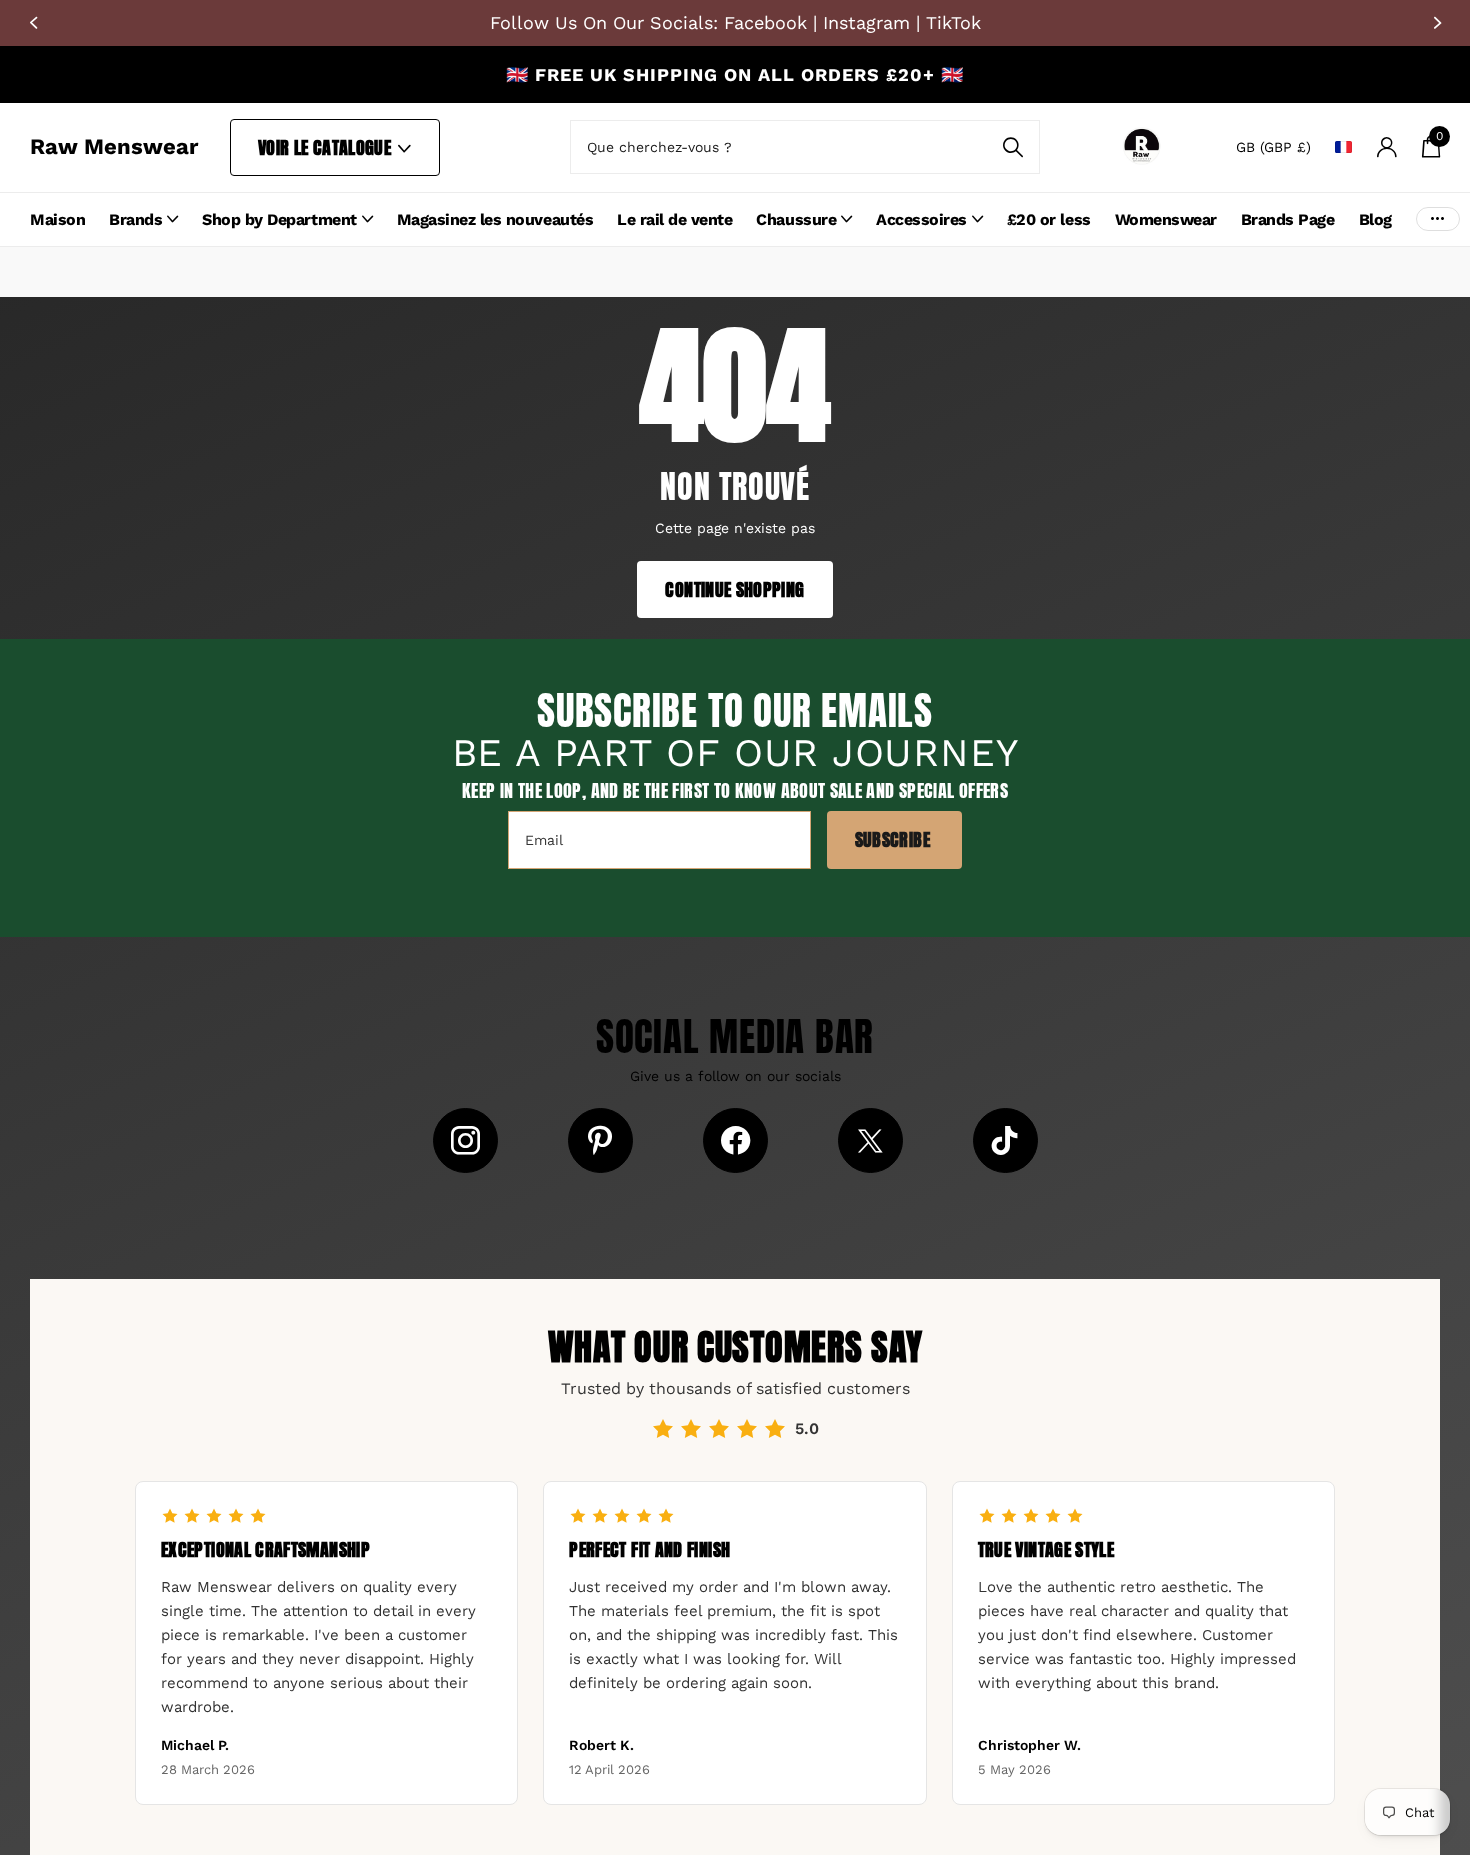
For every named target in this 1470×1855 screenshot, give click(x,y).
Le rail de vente (674, 219)
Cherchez (1012, 147)
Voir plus (1438, 219)
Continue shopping (734, 589)
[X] (870, 1140)
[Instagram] (465, 1140)
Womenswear (1166, 219)
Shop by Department (279, 219)
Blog (1375, 219)
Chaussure (796, 219)
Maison (57, 219)
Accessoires (921, 219)
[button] (33, 23)
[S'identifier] (1386, 147)
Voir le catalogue (326, 147)
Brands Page (1288, 219)
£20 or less (1049, 219)
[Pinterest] (600, 1140)
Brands (135, 219)
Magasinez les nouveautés (495, 219)
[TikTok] (1005, 1140)
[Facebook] (735, 1140)
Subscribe (895, 839)
